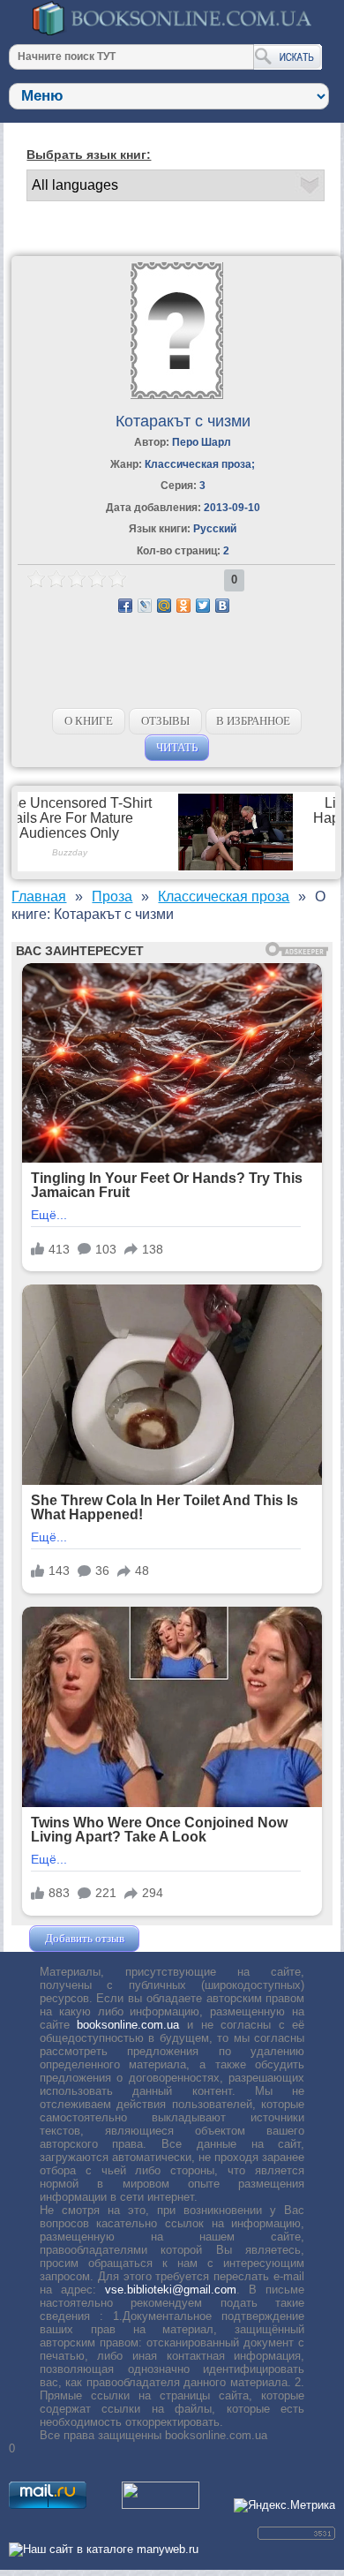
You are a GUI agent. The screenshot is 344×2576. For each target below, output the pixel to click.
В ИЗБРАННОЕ (253, 721)
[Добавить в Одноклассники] (183, 606)
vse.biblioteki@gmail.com (171, 2290)
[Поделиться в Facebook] (125, 606)
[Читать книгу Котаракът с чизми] (177, 395)
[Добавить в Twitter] (203, 606)
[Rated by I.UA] (161, 2505)
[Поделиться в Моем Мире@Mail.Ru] (164, 606)
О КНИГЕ (89, 721)
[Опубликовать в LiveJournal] (145, 606)
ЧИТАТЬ (177, 747)
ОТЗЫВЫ (165, 721)
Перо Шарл (202, 442)
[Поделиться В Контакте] (222, 606)
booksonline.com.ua (128, 2025)
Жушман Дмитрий (191, 1938)
